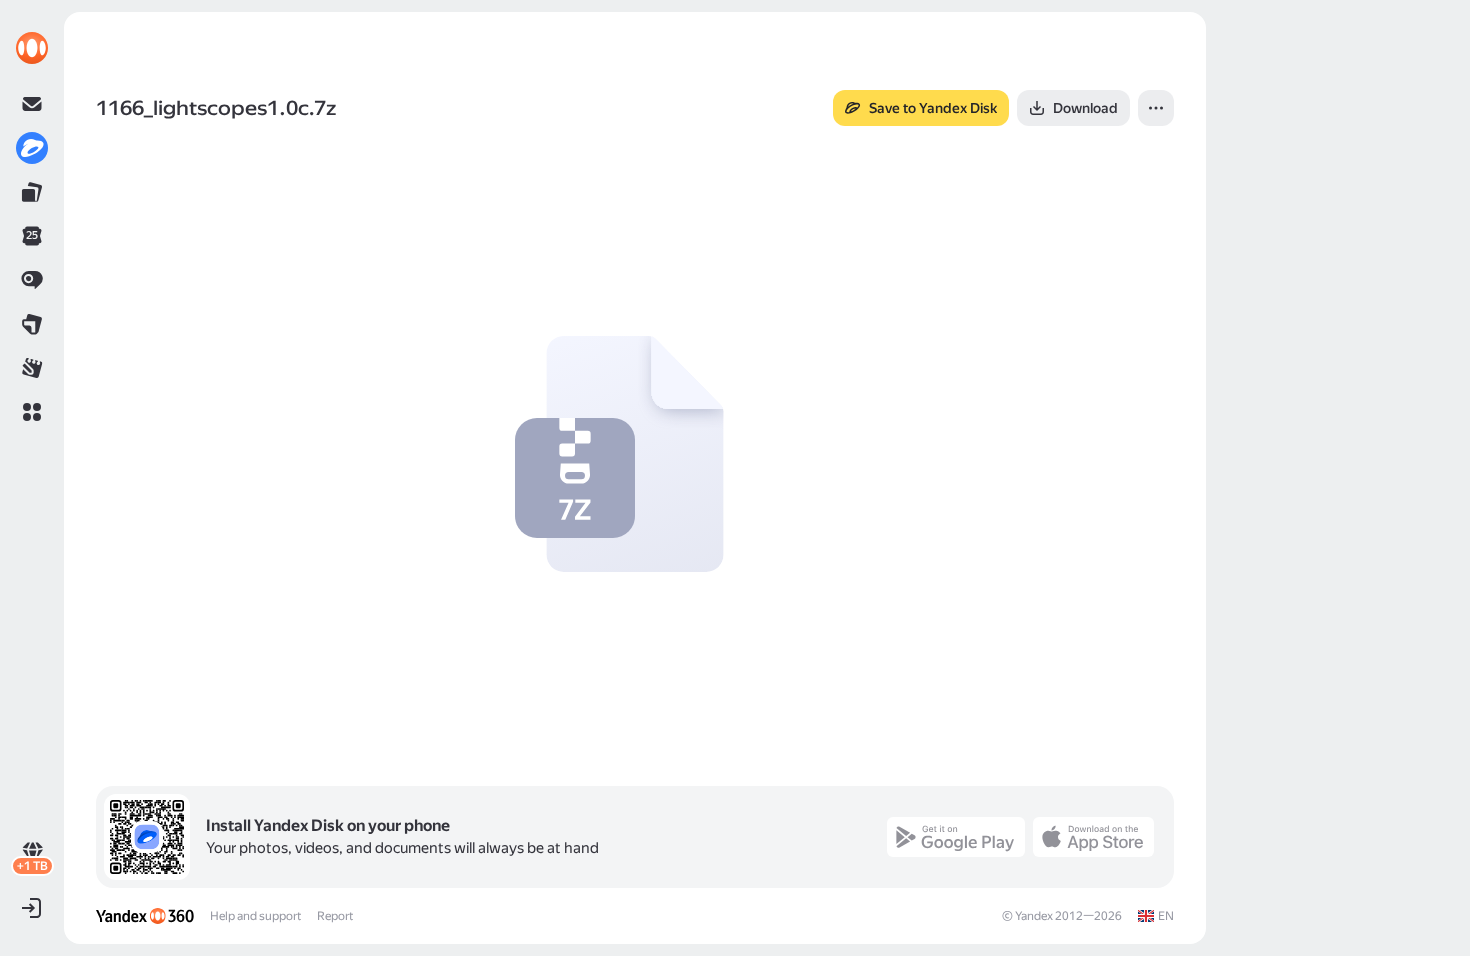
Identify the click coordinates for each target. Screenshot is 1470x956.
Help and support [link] (255, 916)
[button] (32, 412)
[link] (32, 48)
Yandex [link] (1034, 916)
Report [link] (335, 916)
